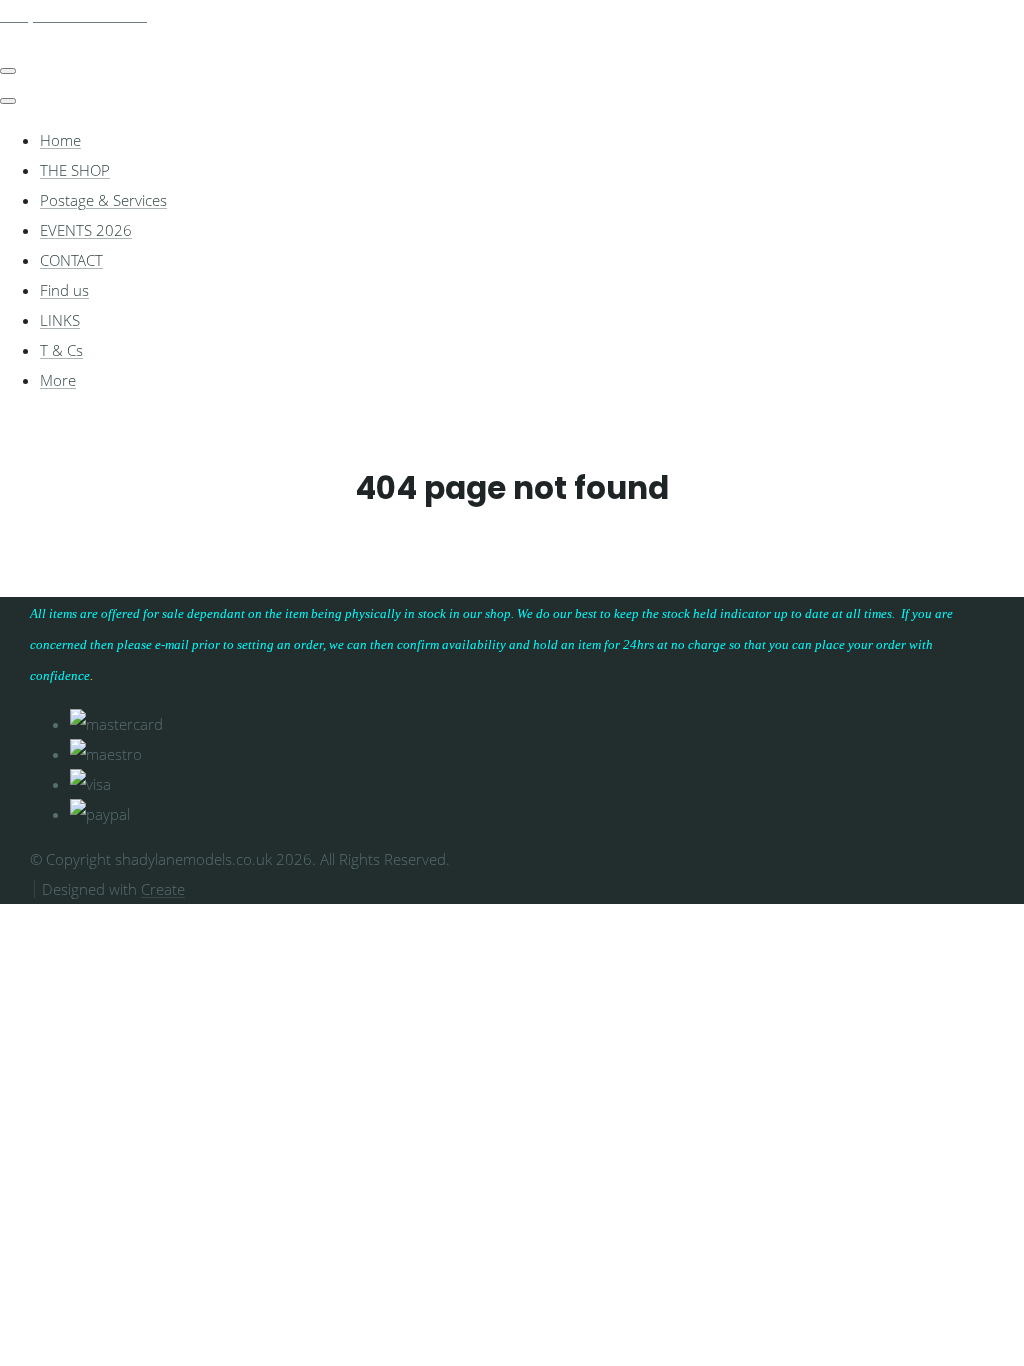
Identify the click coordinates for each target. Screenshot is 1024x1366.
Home (60, 140)
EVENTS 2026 (86, 230)
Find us (64, 290)
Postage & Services (103, 200)
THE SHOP (75, 170)
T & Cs (61, 350)
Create (163, 889)
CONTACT (71, 260)
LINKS (60, 320)
